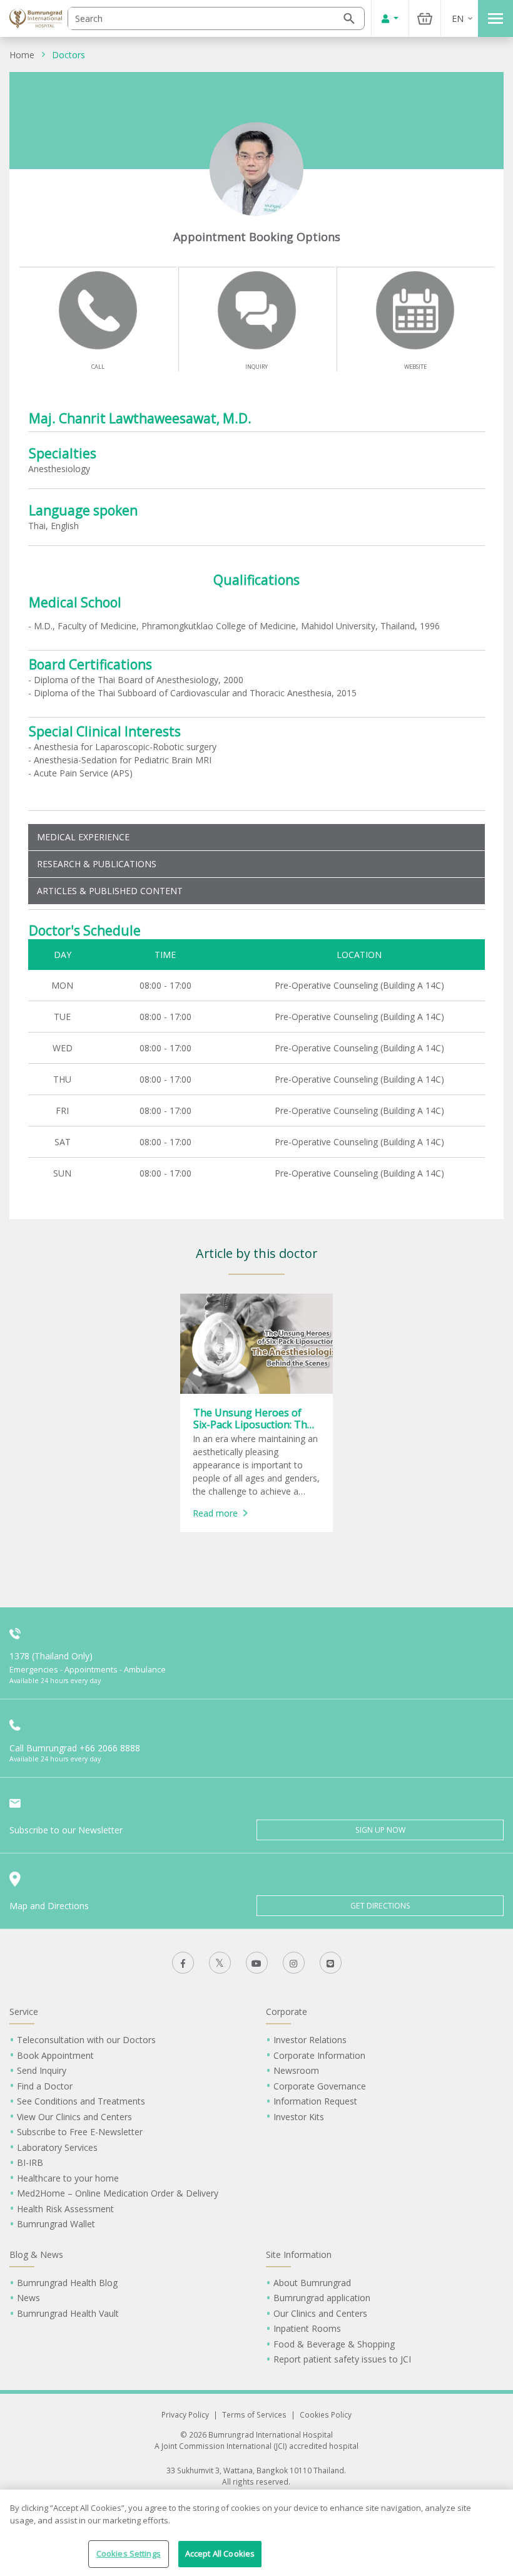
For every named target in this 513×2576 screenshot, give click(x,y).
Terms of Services (254, 2414)
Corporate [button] (287, 2012)
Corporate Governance (320, 2086)
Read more (215, 1513)
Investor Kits (299, 2117)
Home (22, 55)
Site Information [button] (299, 2254)
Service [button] (24, 2012)
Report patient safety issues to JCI (342, 2359)
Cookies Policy (326, 2414)
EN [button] (458, 18)
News (28, 2298)
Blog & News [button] (36, 2254)
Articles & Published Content (110, 891)
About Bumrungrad (312, 2283)
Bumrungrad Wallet (56, 2224)
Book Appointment (55, 2055)
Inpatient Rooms (307, 2328)
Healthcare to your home (68, 2178)
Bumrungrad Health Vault (68, 2313)
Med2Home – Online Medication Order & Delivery (118, 2193)
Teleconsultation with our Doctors (86, 2040)
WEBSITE (415, 367)
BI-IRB (30, 2162)
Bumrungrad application (322, 2298)
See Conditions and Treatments (81, 2101)
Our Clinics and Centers (320, 2313)
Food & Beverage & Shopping (334, 2344)
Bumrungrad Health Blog (67, 2283)
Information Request (315, 2101)
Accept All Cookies (220, 2553)
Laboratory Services (57, 2147)
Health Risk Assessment (65, 2209)
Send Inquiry (42, 2070)
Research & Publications (97, 864)
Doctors (69, 55)
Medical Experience (83, 837)
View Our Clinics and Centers (74, 2117)
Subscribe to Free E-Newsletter (80, 2132)
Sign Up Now (380, 1830)
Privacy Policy (185, 2414)
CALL (98, 367)
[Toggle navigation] (495, 18)
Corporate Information (319, 2055)
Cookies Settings (129, 2553)
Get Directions (380, 1906)
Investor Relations (310, 2040)
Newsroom (296, 2070)
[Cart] (425, 18)
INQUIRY (256, 367)
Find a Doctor (45, 2086)
